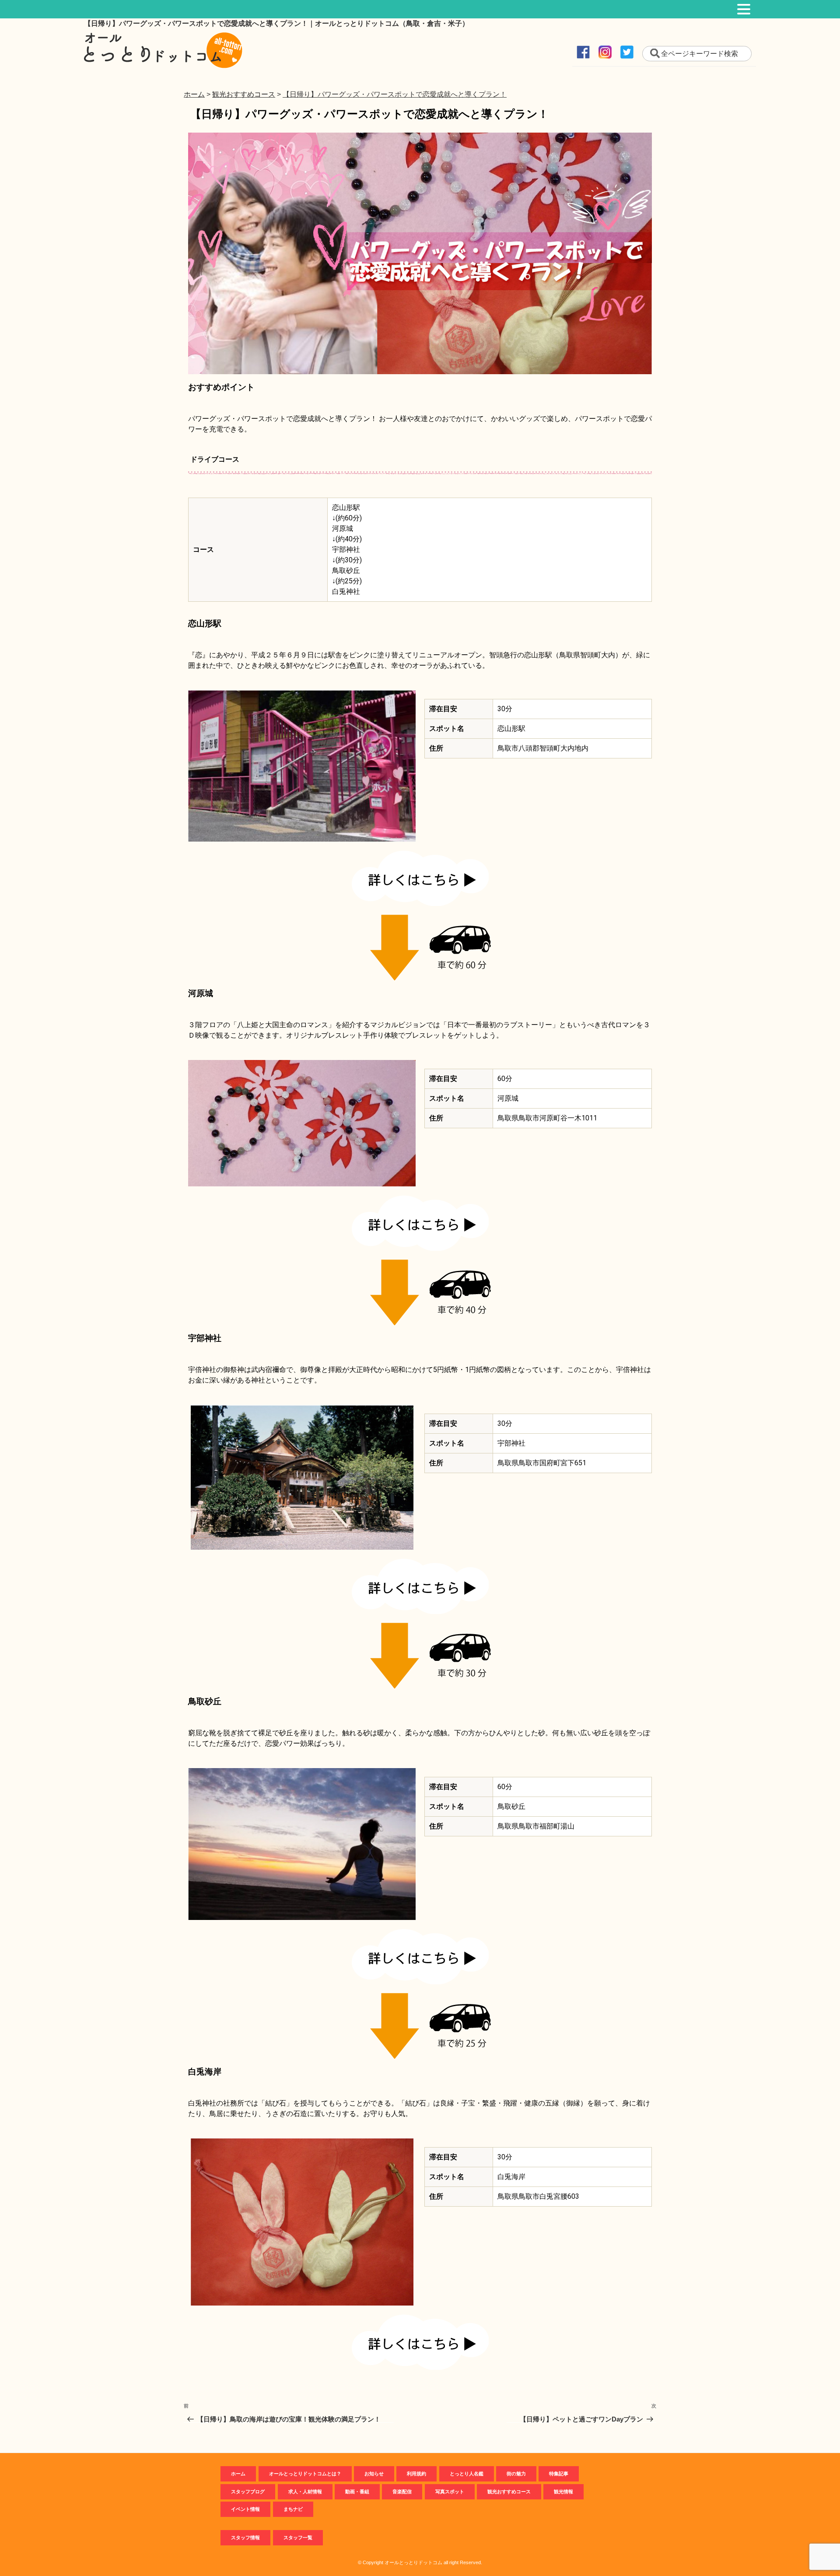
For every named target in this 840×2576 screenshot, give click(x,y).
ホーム (238, 2474)
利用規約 (416, 2474)
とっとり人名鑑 (467, 2474)
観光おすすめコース (509, 2492)
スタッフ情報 (245, 2537)
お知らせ (374, 2474)
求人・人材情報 (305, 2492)
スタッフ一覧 (298, 2537)
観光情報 (563, 2492)
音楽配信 (402, 2492)
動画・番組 (357, 2492)
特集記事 (559, 2474)
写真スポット (450, 2492)
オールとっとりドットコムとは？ (305, 2474)
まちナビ (293, 2509)
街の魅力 (516, 2474)
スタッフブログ (248, 2492)
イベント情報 (245, 2509)
